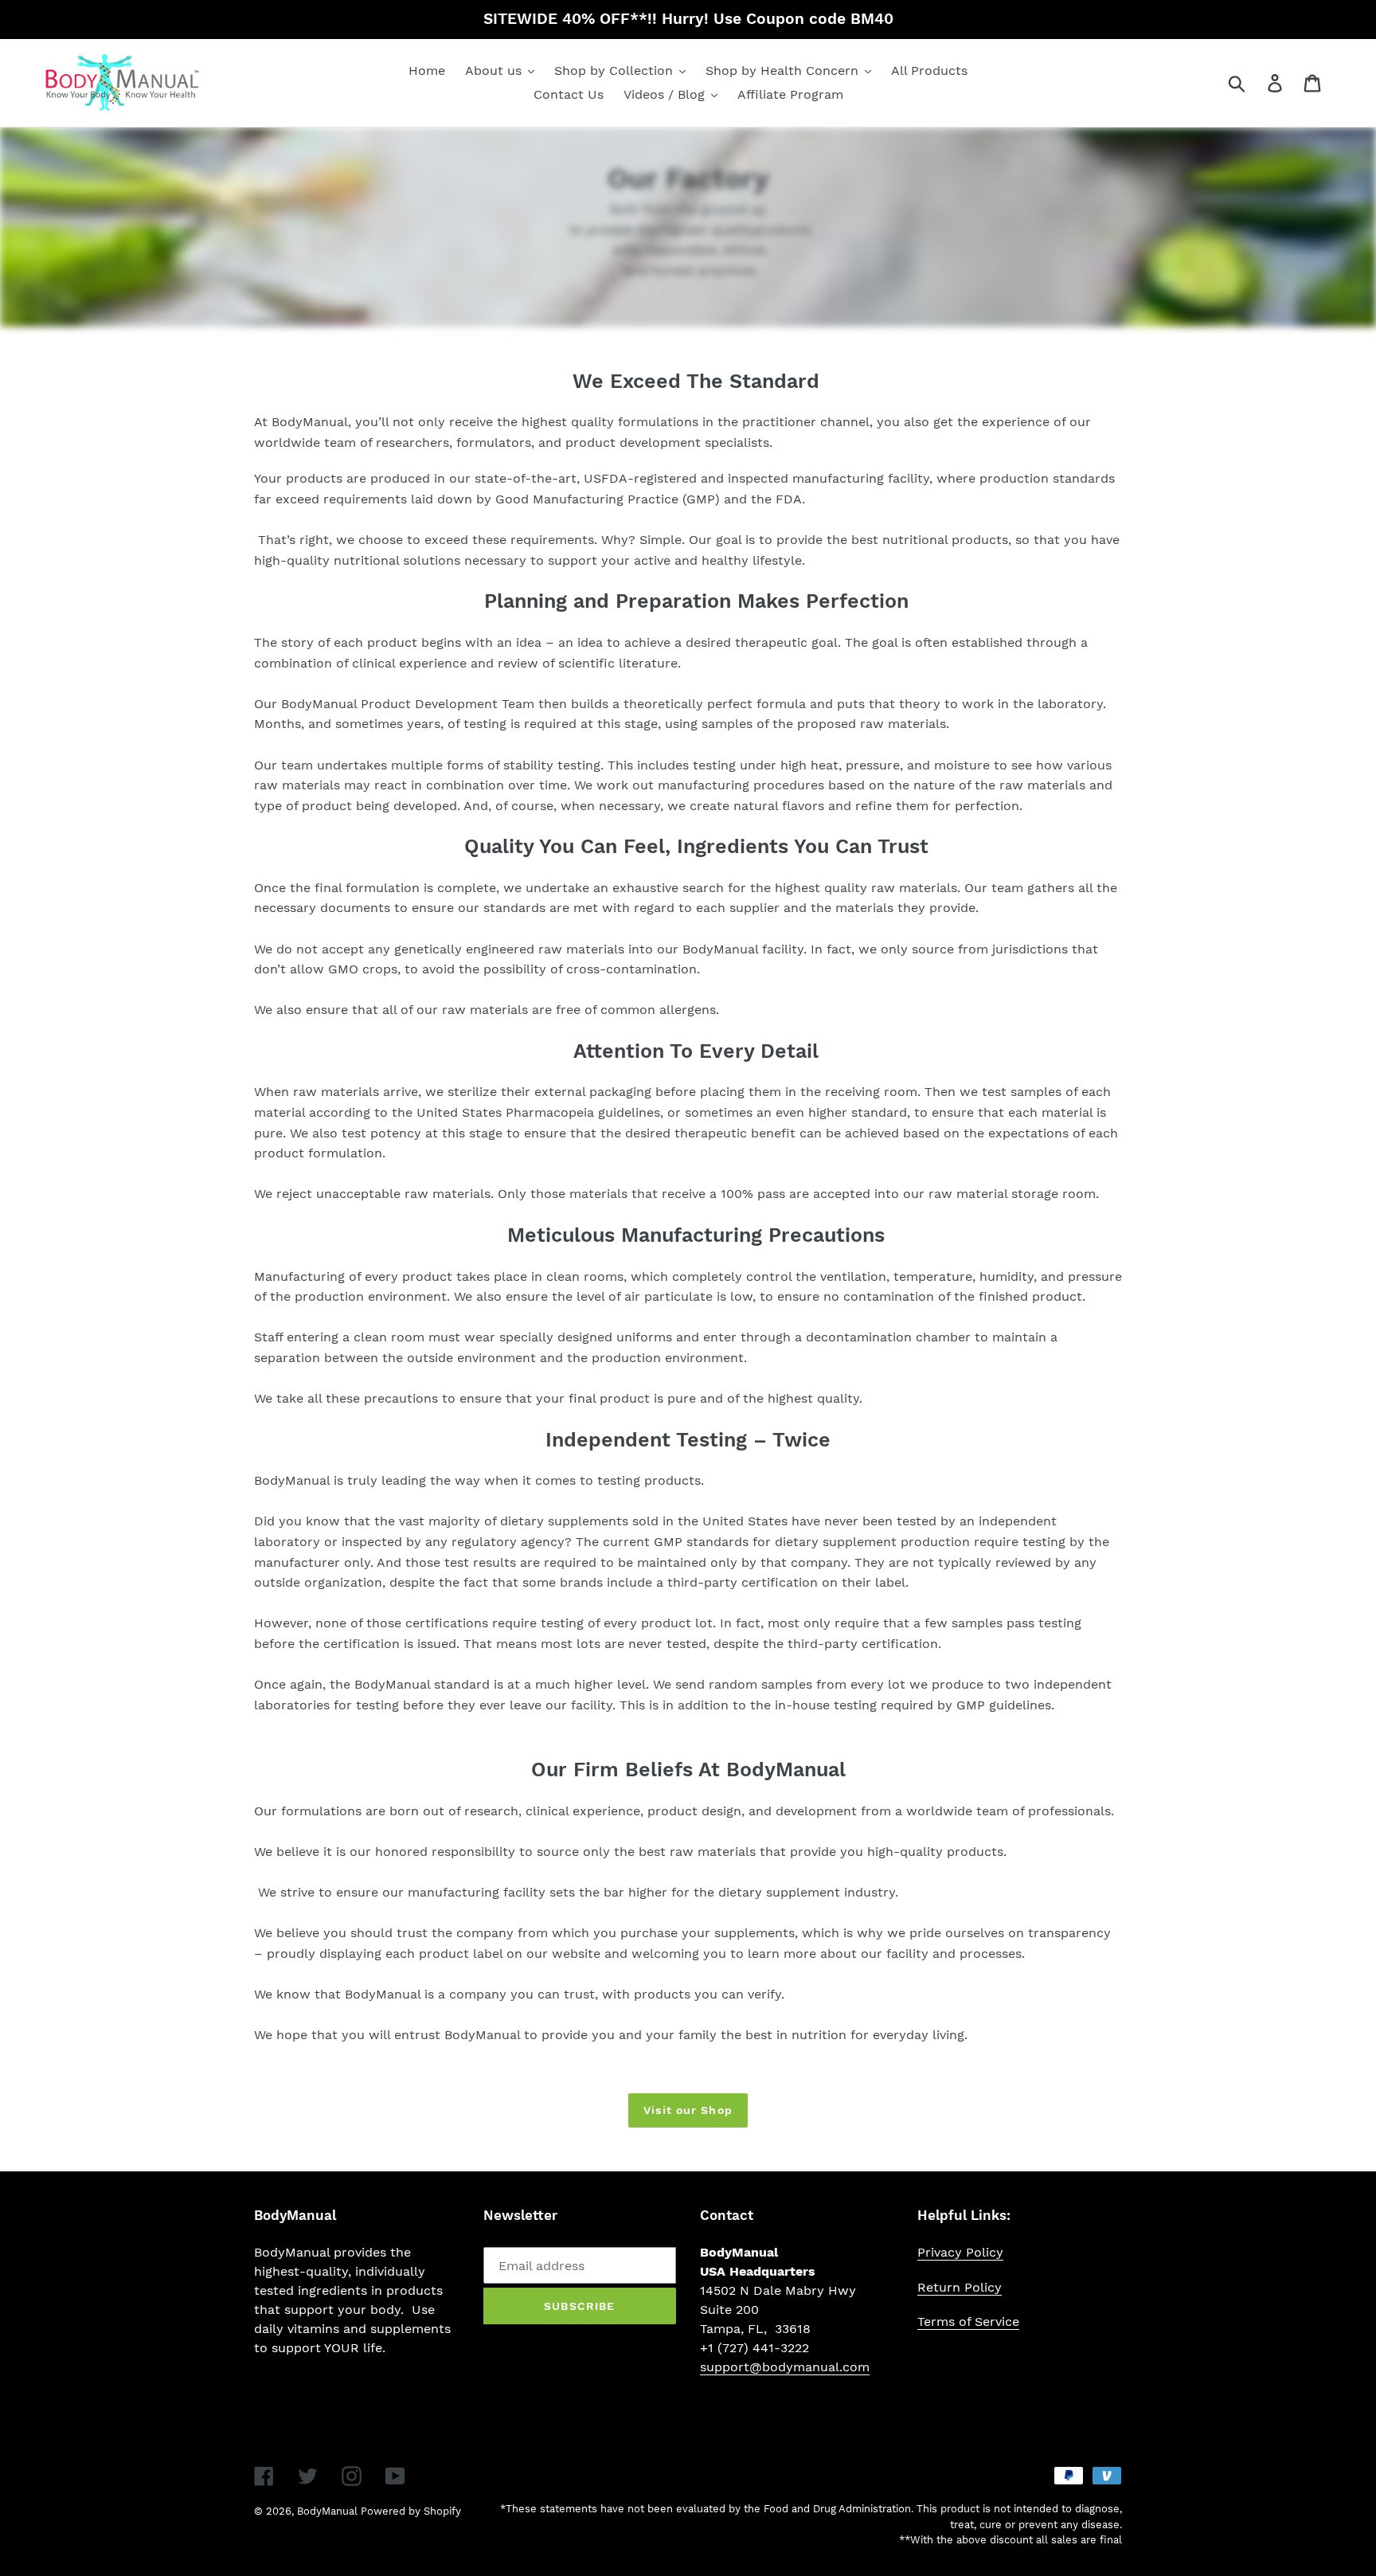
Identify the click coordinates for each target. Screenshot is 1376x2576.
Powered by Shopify (411, 2511)
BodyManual (327, 2511)
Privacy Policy (960, 2252)
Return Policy (960, 2287)
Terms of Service (968, 2322)
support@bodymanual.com (785, 2367)
